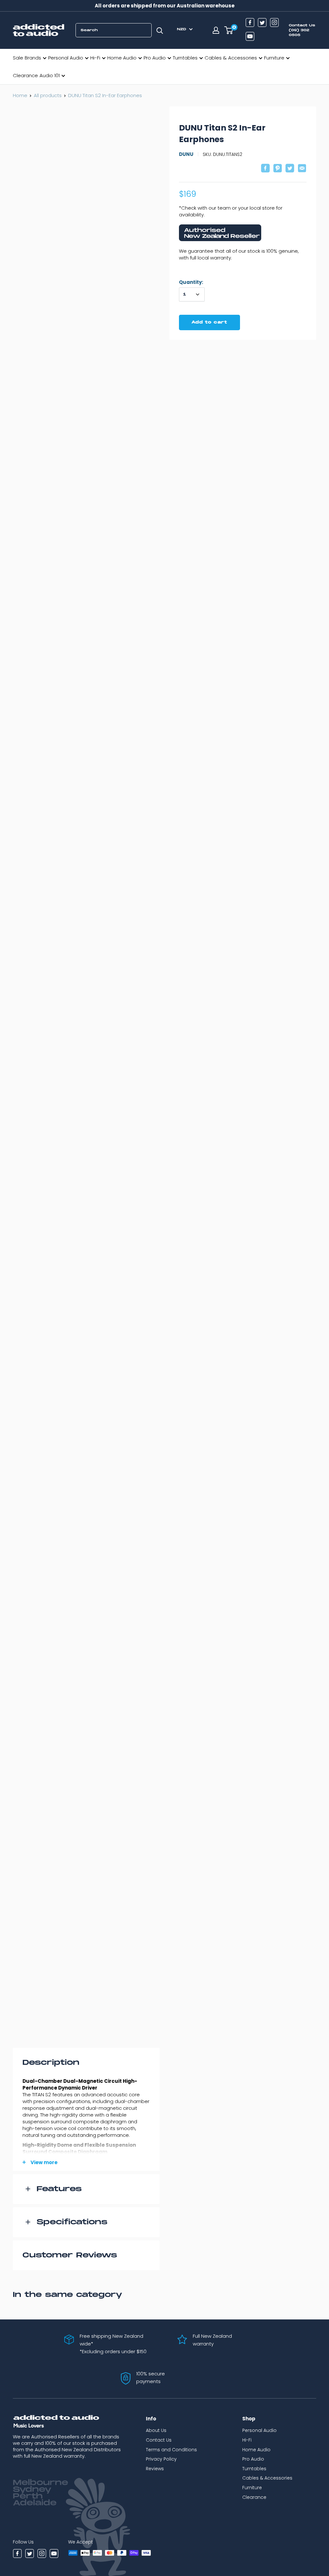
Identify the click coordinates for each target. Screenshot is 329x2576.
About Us (156, 2431)
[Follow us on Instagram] (274, 23)
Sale (18, 58)
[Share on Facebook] (265, 169)
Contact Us (159, 2441)
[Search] (160, 30)
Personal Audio (66, 58)
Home (20, 95)
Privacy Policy (161, 2460)
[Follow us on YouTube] (250, 37)
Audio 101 (50, 75)
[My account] (216, 30)
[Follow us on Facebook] (250, 23)
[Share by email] (302, 169)
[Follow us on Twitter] (262, 23)
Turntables (185, 58)
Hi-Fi (95, 58)
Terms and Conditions (171, 2450)
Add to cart (209, 322)
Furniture (274, 58)
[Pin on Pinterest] (278, 169)
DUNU (186, 154)
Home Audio (122, 58)
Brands (33, 58)
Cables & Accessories (231, 58)
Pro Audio (155, 58)
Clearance (25, 75)
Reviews (155, 2470)
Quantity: (191, 282)
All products (48, 95)
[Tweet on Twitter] (290, 169)
